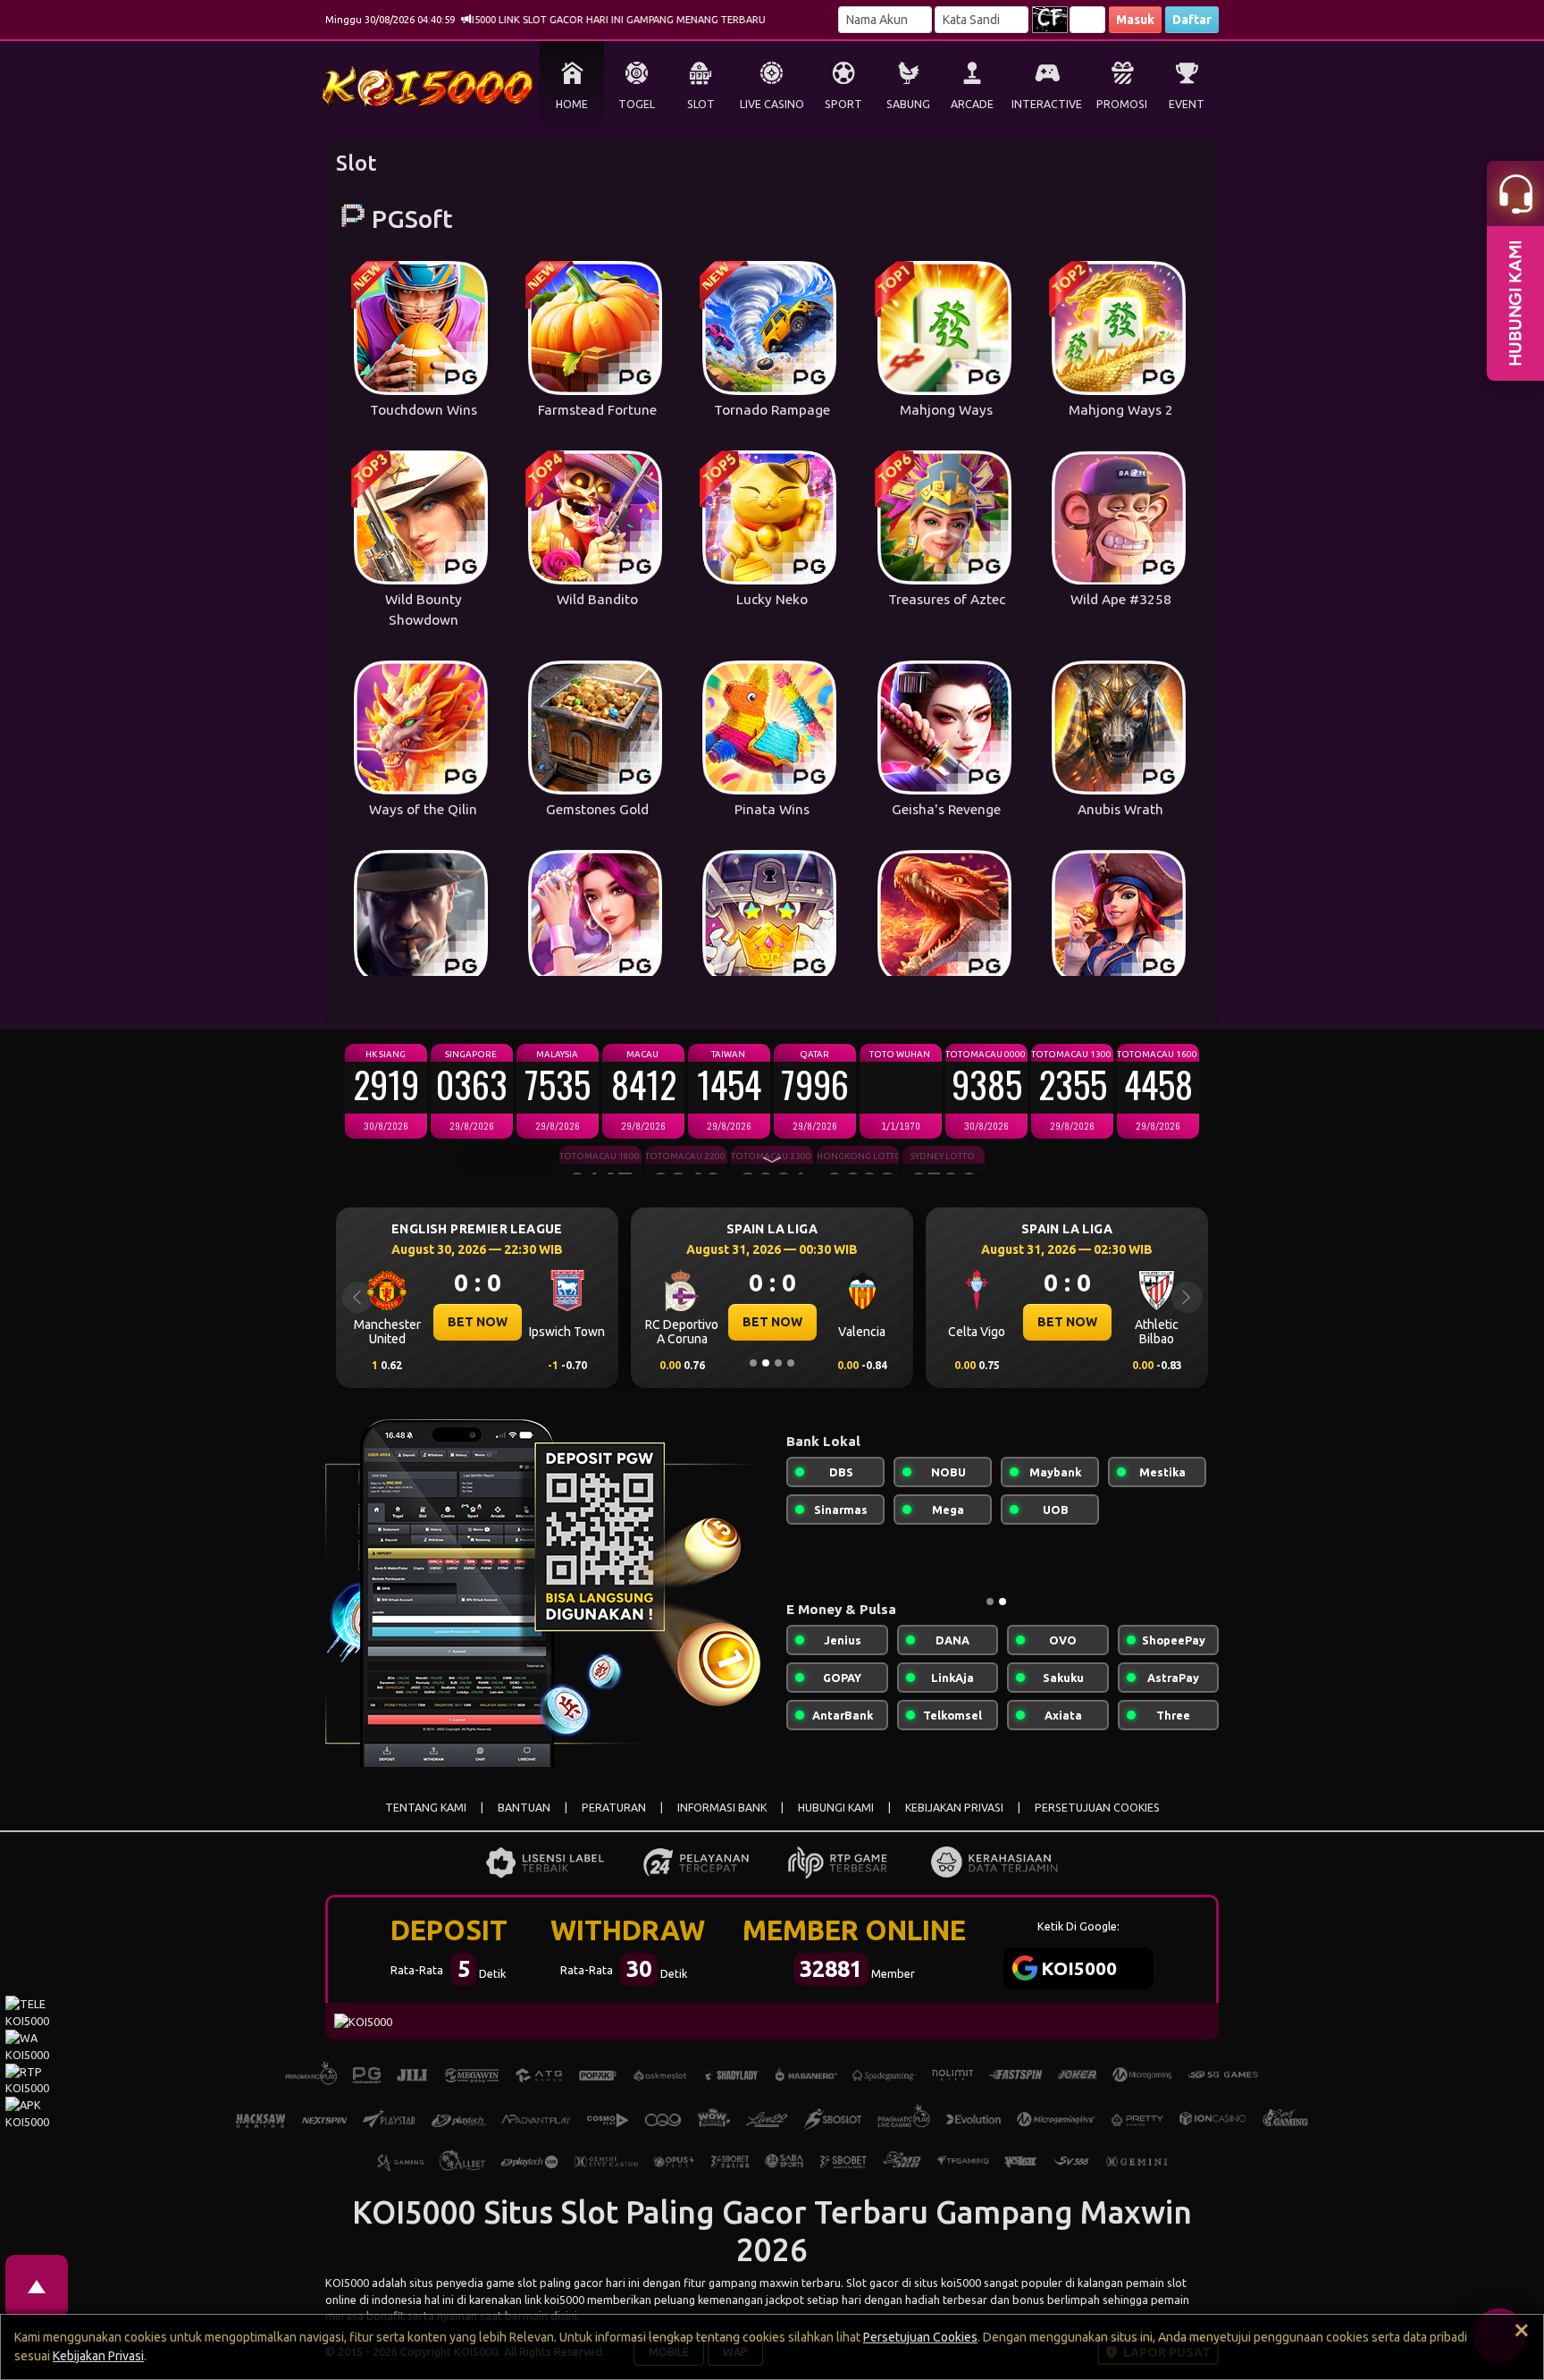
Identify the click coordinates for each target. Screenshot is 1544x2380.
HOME (572, 104)
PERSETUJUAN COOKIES (1097, 1808)
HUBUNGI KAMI (836, 1808)
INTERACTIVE (1047, 104)
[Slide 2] (766, 1363)
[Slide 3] (778, 1363)
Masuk (1135, 20)
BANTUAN (524, 1808)
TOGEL (637, 104)
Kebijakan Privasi (98, 2356)
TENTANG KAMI (426, 1808)
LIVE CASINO (772, 104)
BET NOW (478, 1322)
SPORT (843, 104)
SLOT (701, 104)
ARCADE (972, 104)
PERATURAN (614, 1808)
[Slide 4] (791, 1363)
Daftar (1192, 20)
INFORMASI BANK (722, 1808)
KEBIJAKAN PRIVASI (954, 1808)
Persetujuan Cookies (920, 2337)
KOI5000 (347, 2283)
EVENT (1187, 104)
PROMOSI (1122, 104)
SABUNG (908, 104)
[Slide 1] (753, 1363)
